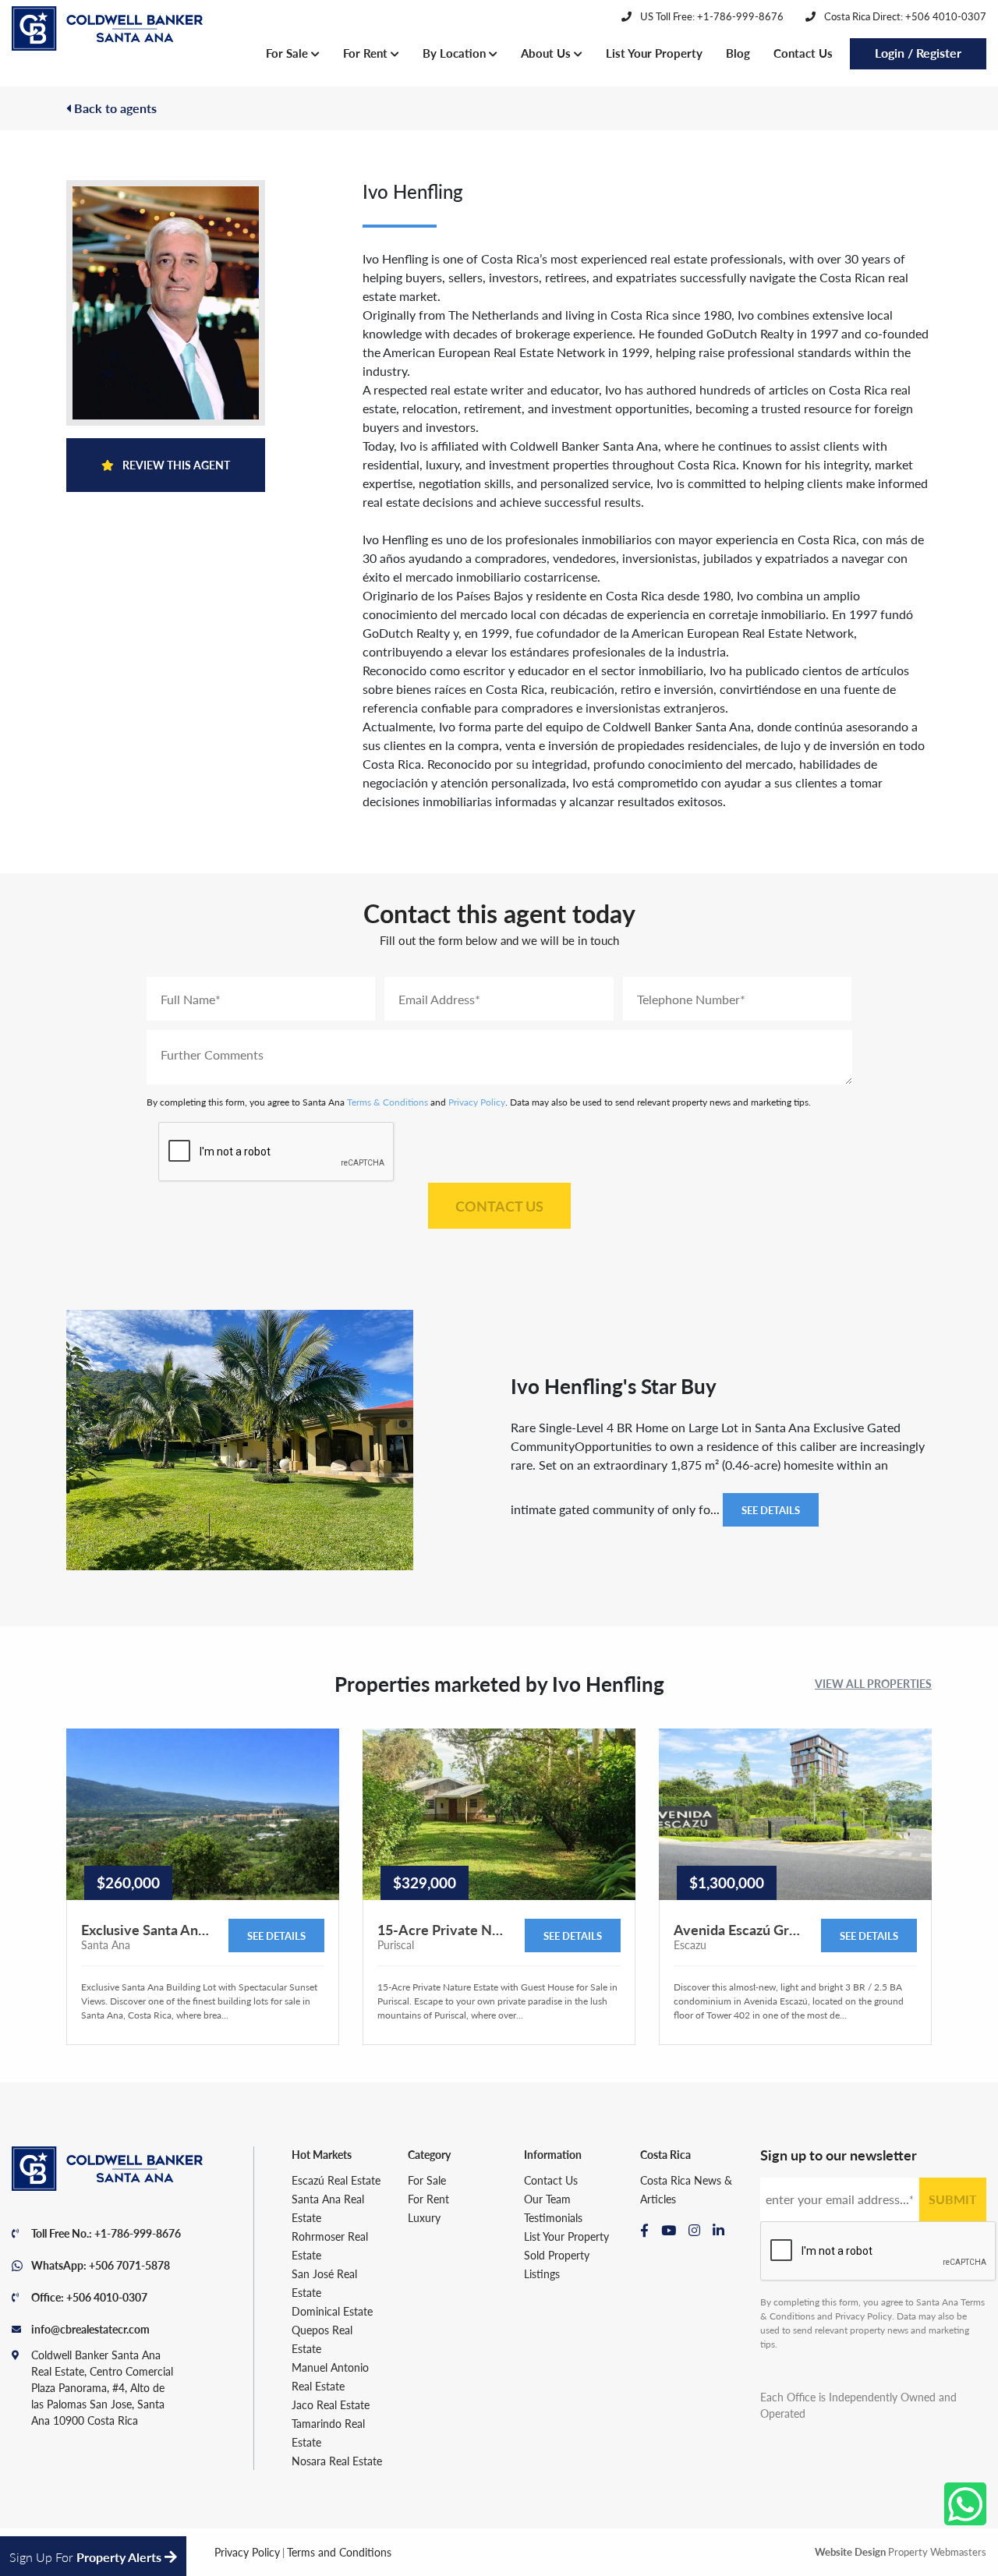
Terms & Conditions (388, 1102)
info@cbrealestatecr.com (90, 2329)
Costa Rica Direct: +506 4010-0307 (904, 16)
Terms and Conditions (339, 2552)
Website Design (850, 2551)
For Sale (288, 53)
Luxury (424, 2217)
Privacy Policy (477, 1102)
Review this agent (175, 465)
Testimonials (553, 2217)
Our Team (547, 2199)
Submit (953, 2199)
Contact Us (803, 53)
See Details (771, 1510)
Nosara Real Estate (337, 2461)
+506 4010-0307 (107, 2297)
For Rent (367, 53)
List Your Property (654, 53)
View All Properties (873, 1683)
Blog (738, 53)
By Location (456, 53)
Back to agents (114, 108)
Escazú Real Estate (336, 2180)
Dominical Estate (332, 2311)
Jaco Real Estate (331, 2404)
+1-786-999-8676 (138, 2233)
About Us (547, 53)
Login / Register (918, 53)
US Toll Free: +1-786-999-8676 (711, 16)
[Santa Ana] (107, 29)
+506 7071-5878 (129, 2265)
